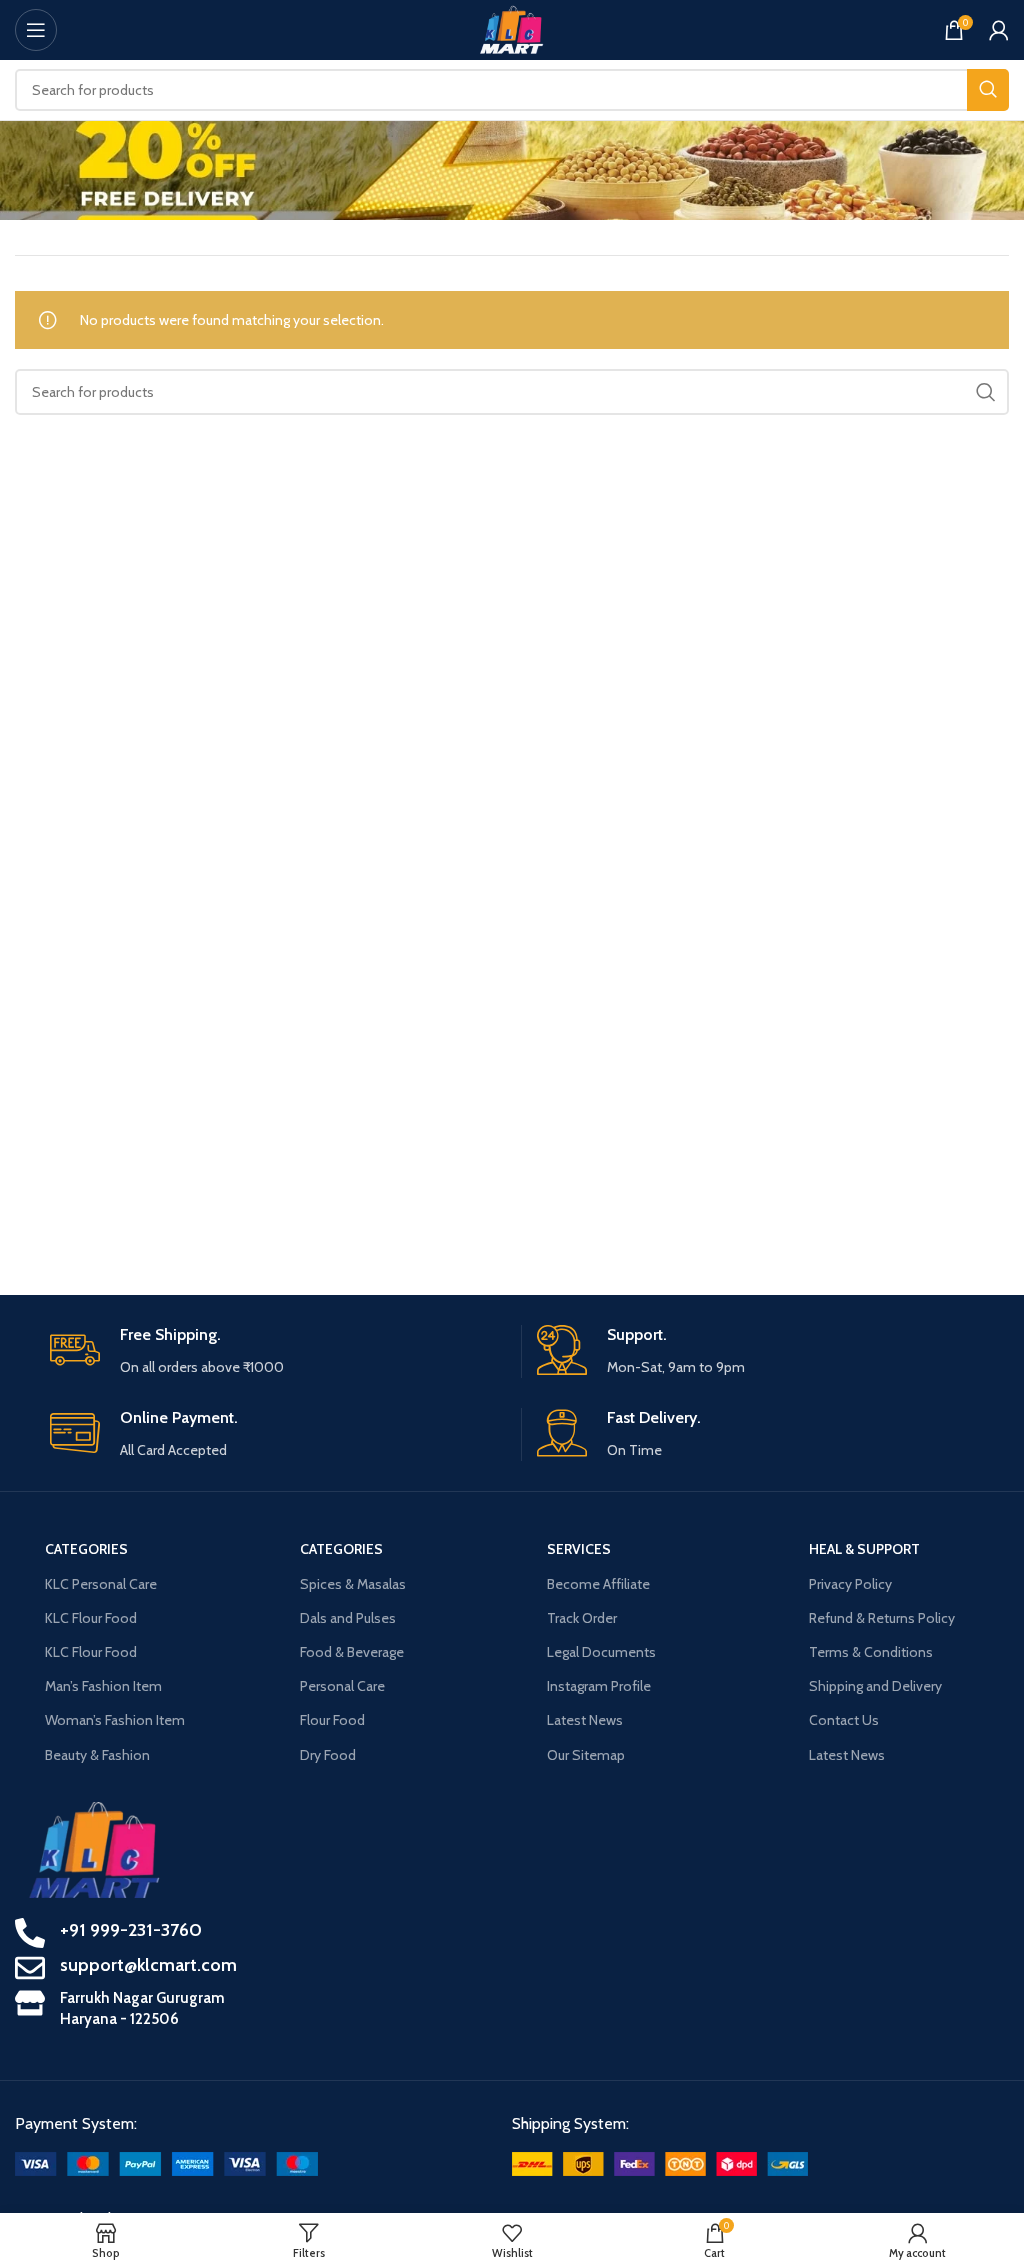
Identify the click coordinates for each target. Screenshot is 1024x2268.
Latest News (585, 1720)
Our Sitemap (586, 1755)
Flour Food (332, 1720)
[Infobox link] (278, 1351)
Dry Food (328, 1755)
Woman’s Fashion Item (115, 1720)
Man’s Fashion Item (103, 1686)
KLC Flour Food (91, 1618)
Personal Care (342, 1686)
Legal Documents (601, 1652)
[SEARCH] (988, 90)
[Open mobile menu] (36, 30)
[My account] (999, 30)
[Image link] (166, 2163)
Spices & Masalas (353, 1584)
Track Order (582, 1618)
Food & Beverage (352, 1652)
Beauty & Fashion (97, 1755)
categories (86, 1549)
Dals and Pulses (348, 1618)
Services (579, 1549)
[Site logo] (512, 28)
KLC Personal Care (101, 1584)
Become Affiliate (598, 1584)
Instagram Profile (599, 1686)
